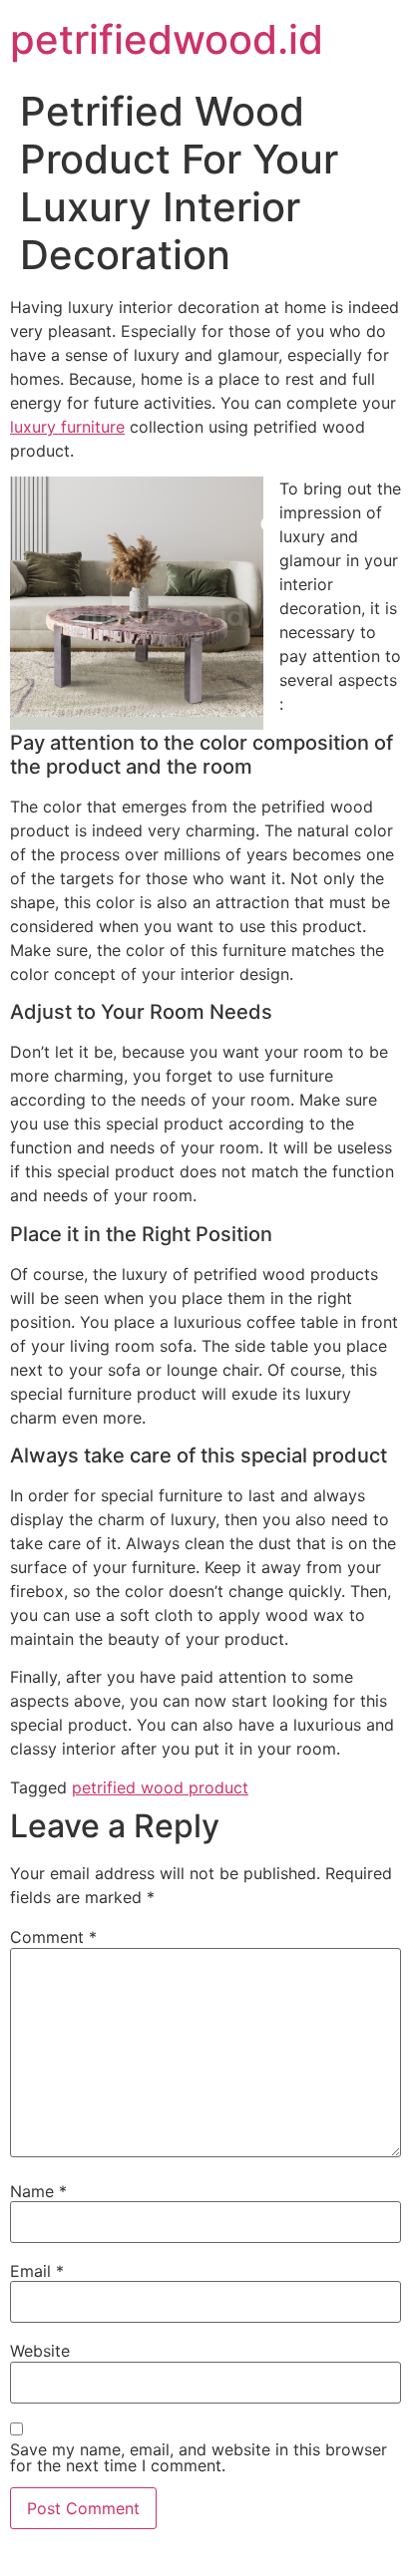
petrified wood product (160, 1787)
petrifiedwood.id (167, 39)
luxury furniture (67, 427)
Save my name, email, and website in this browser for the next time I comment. (199, 2457)
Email (37, 2271)
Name (38, 2191)
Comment (53, 1937)
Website (40, 2351)
